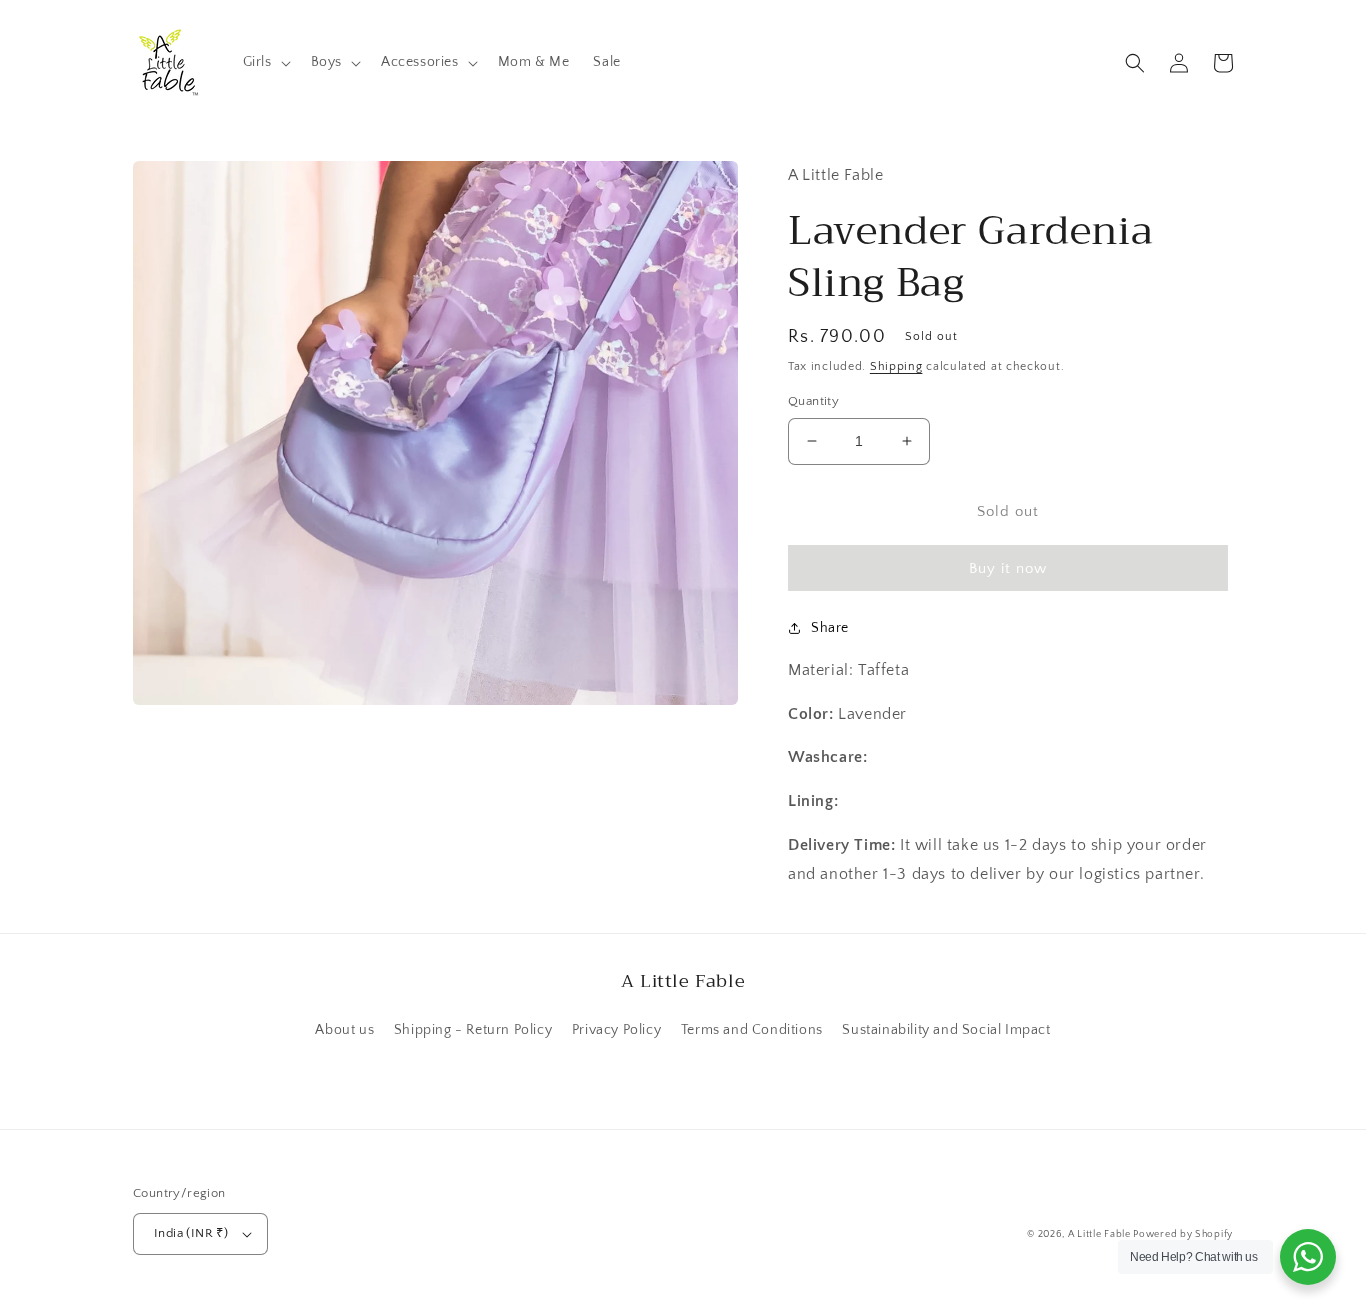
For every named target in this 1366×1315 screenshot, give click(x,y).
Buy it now (1008, 568)
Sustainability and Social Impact (946, 1030)
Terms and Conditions (752, 1030)
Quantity (813, 401)
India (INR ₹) (191, 1233)
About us (344, 1030)
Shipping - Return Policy (473, 1030)
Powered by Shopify (1183, 1234)
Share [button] (830, 628)
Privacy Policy (616, 1030)
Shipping (896, 366)
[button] (265, 62)
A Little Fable (1101, 1234)
